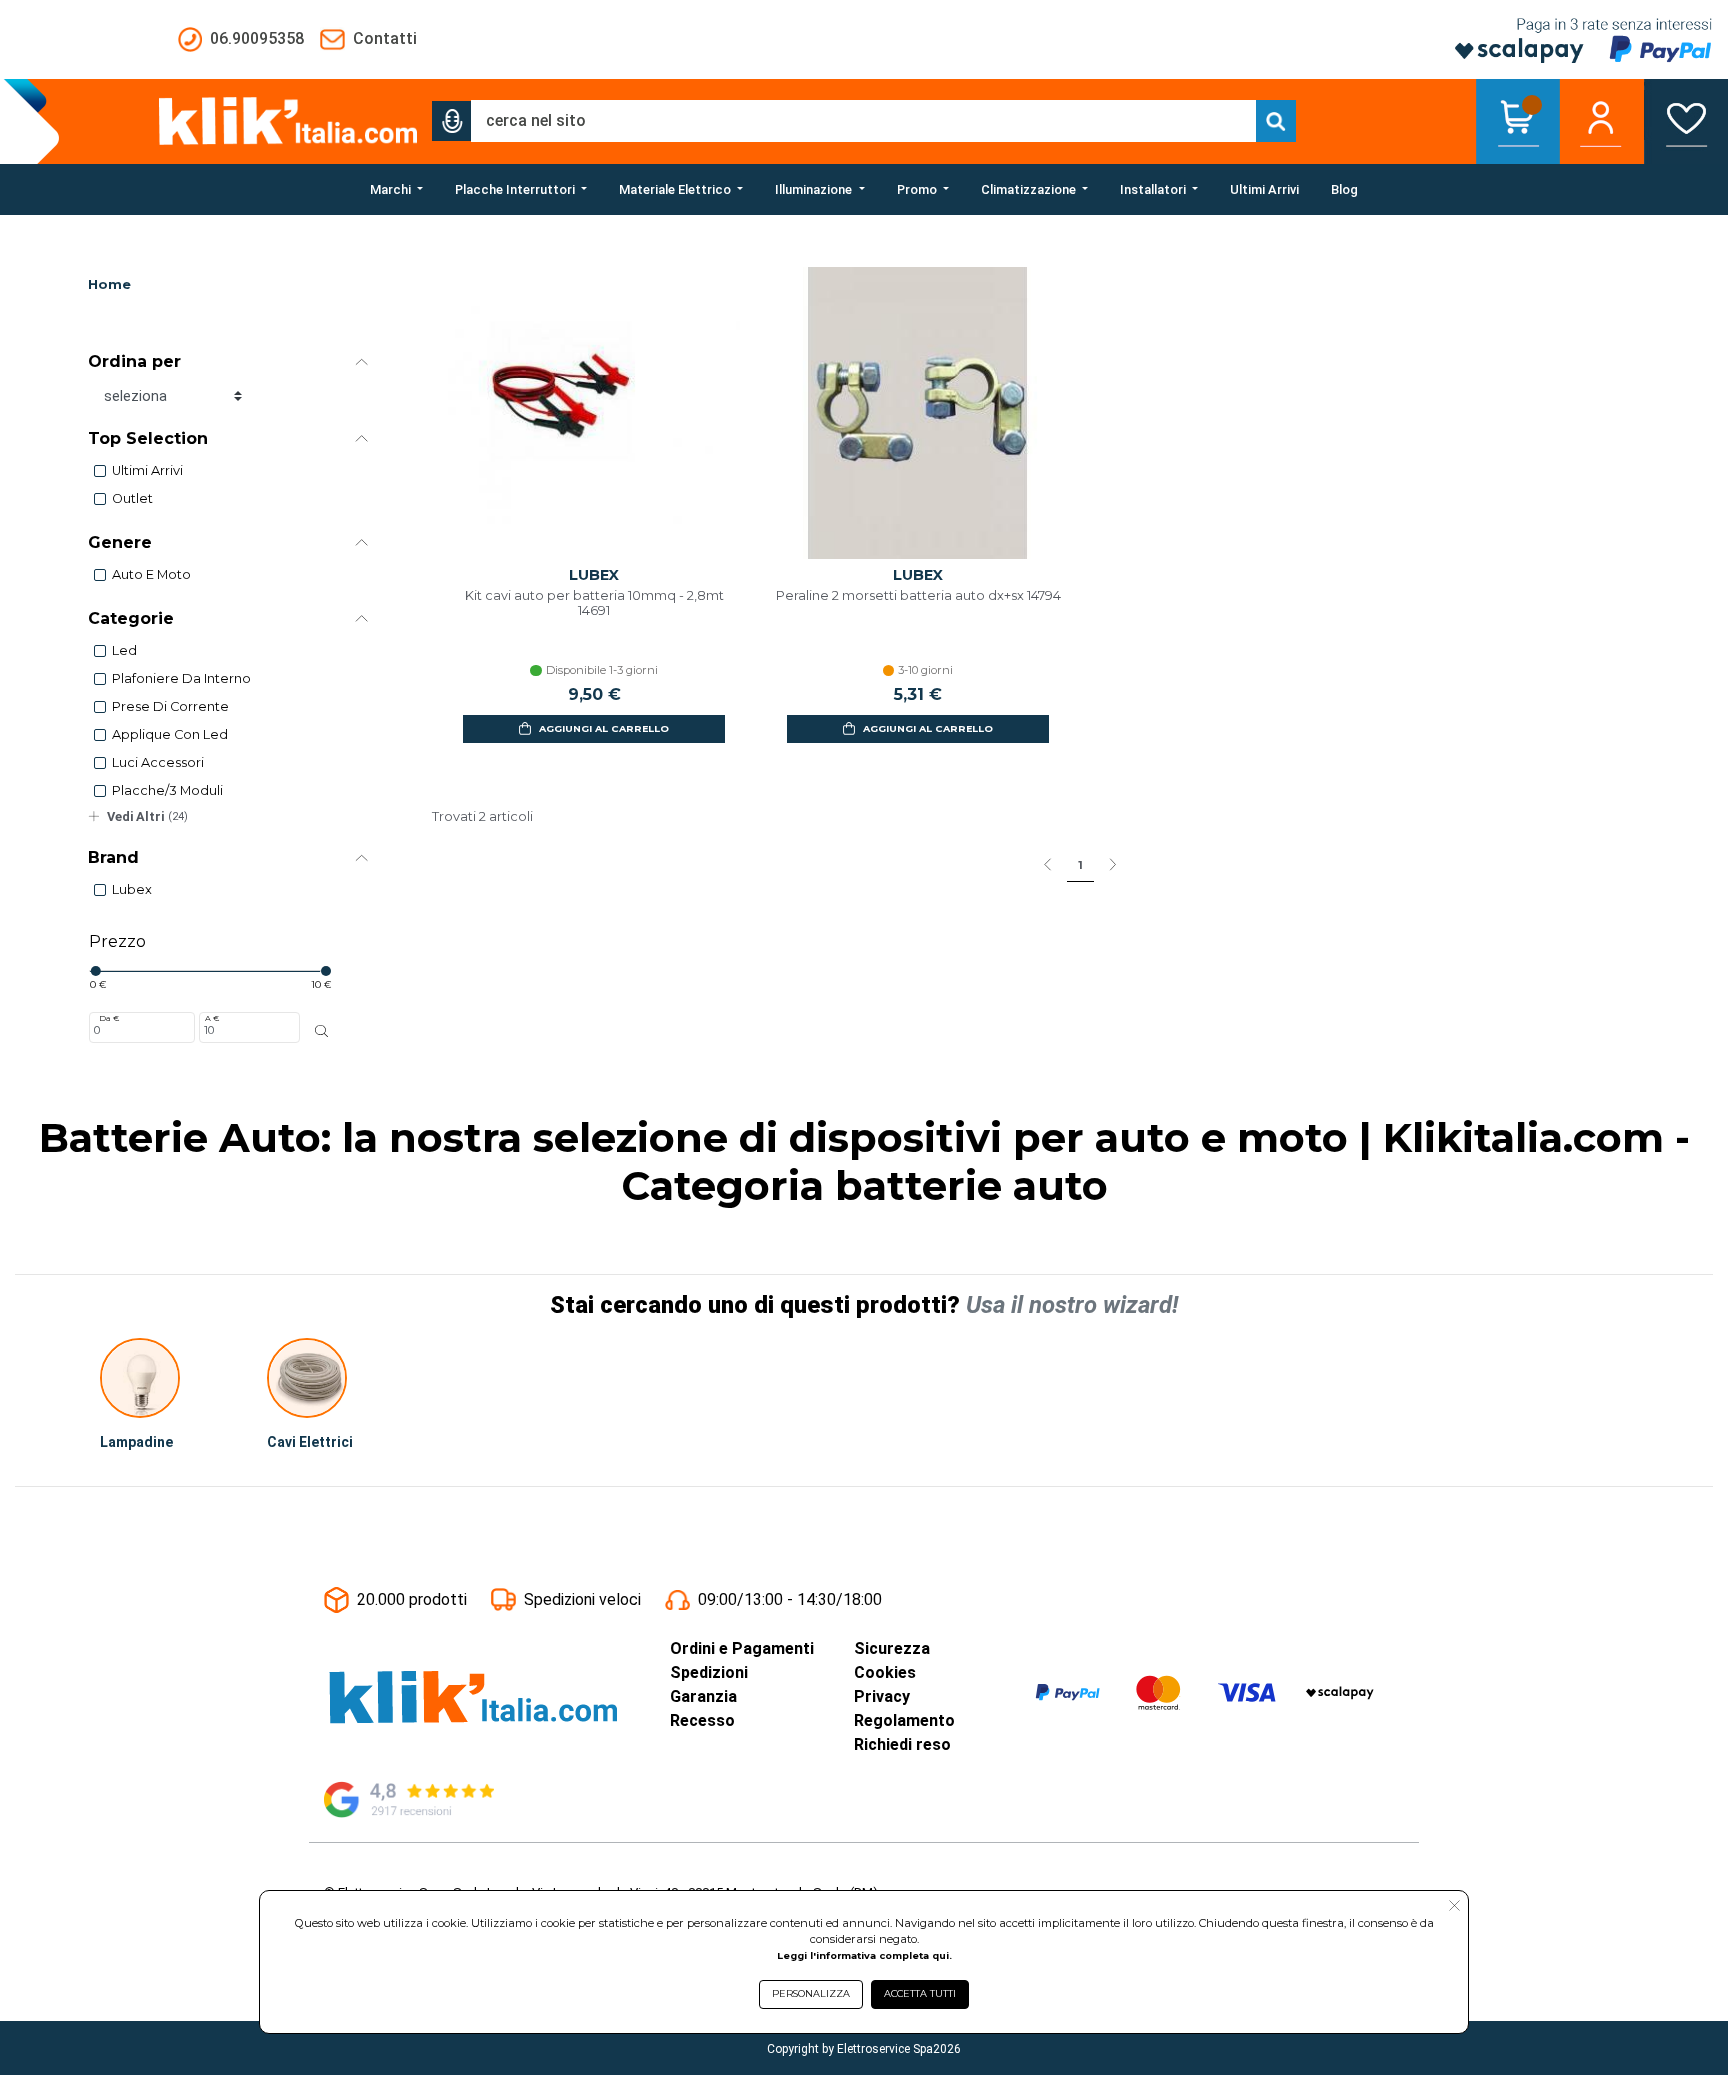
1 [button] (1080, 865)
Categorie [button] (131, 618)
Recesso (702, 1720)
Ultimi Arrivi (147, 470)
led (124, 650)
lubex (132, 889)
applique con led (170, 734)
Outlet (132, 498)
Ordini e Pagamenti (742, 1648)
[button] (452, 121)
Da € (109, 1018)
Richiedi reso (902, 1744)
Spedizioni (709, 1672)
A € (212, 1018)
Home (109, 284)
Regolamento (904, 1720)
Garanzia (703, 1696)
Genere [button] (120, 542)
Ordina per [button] (134, 361)
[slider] (95, 971)
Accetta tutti (920, 1993)
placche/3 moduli (167, 790)
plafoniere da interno (181, 678)
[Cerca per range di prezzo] (321, 1031)
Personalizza (811, 1993)
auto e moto (151, 574)
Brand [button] (113, 857)
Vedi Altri (147, 816)
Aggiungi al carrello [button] (604, 728)
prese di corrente (170, 706)
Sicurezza (892, 1648)
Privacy (882, 1696)
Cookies (885, 1672)
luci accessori (158, 762)
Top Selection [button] (148, 438)
